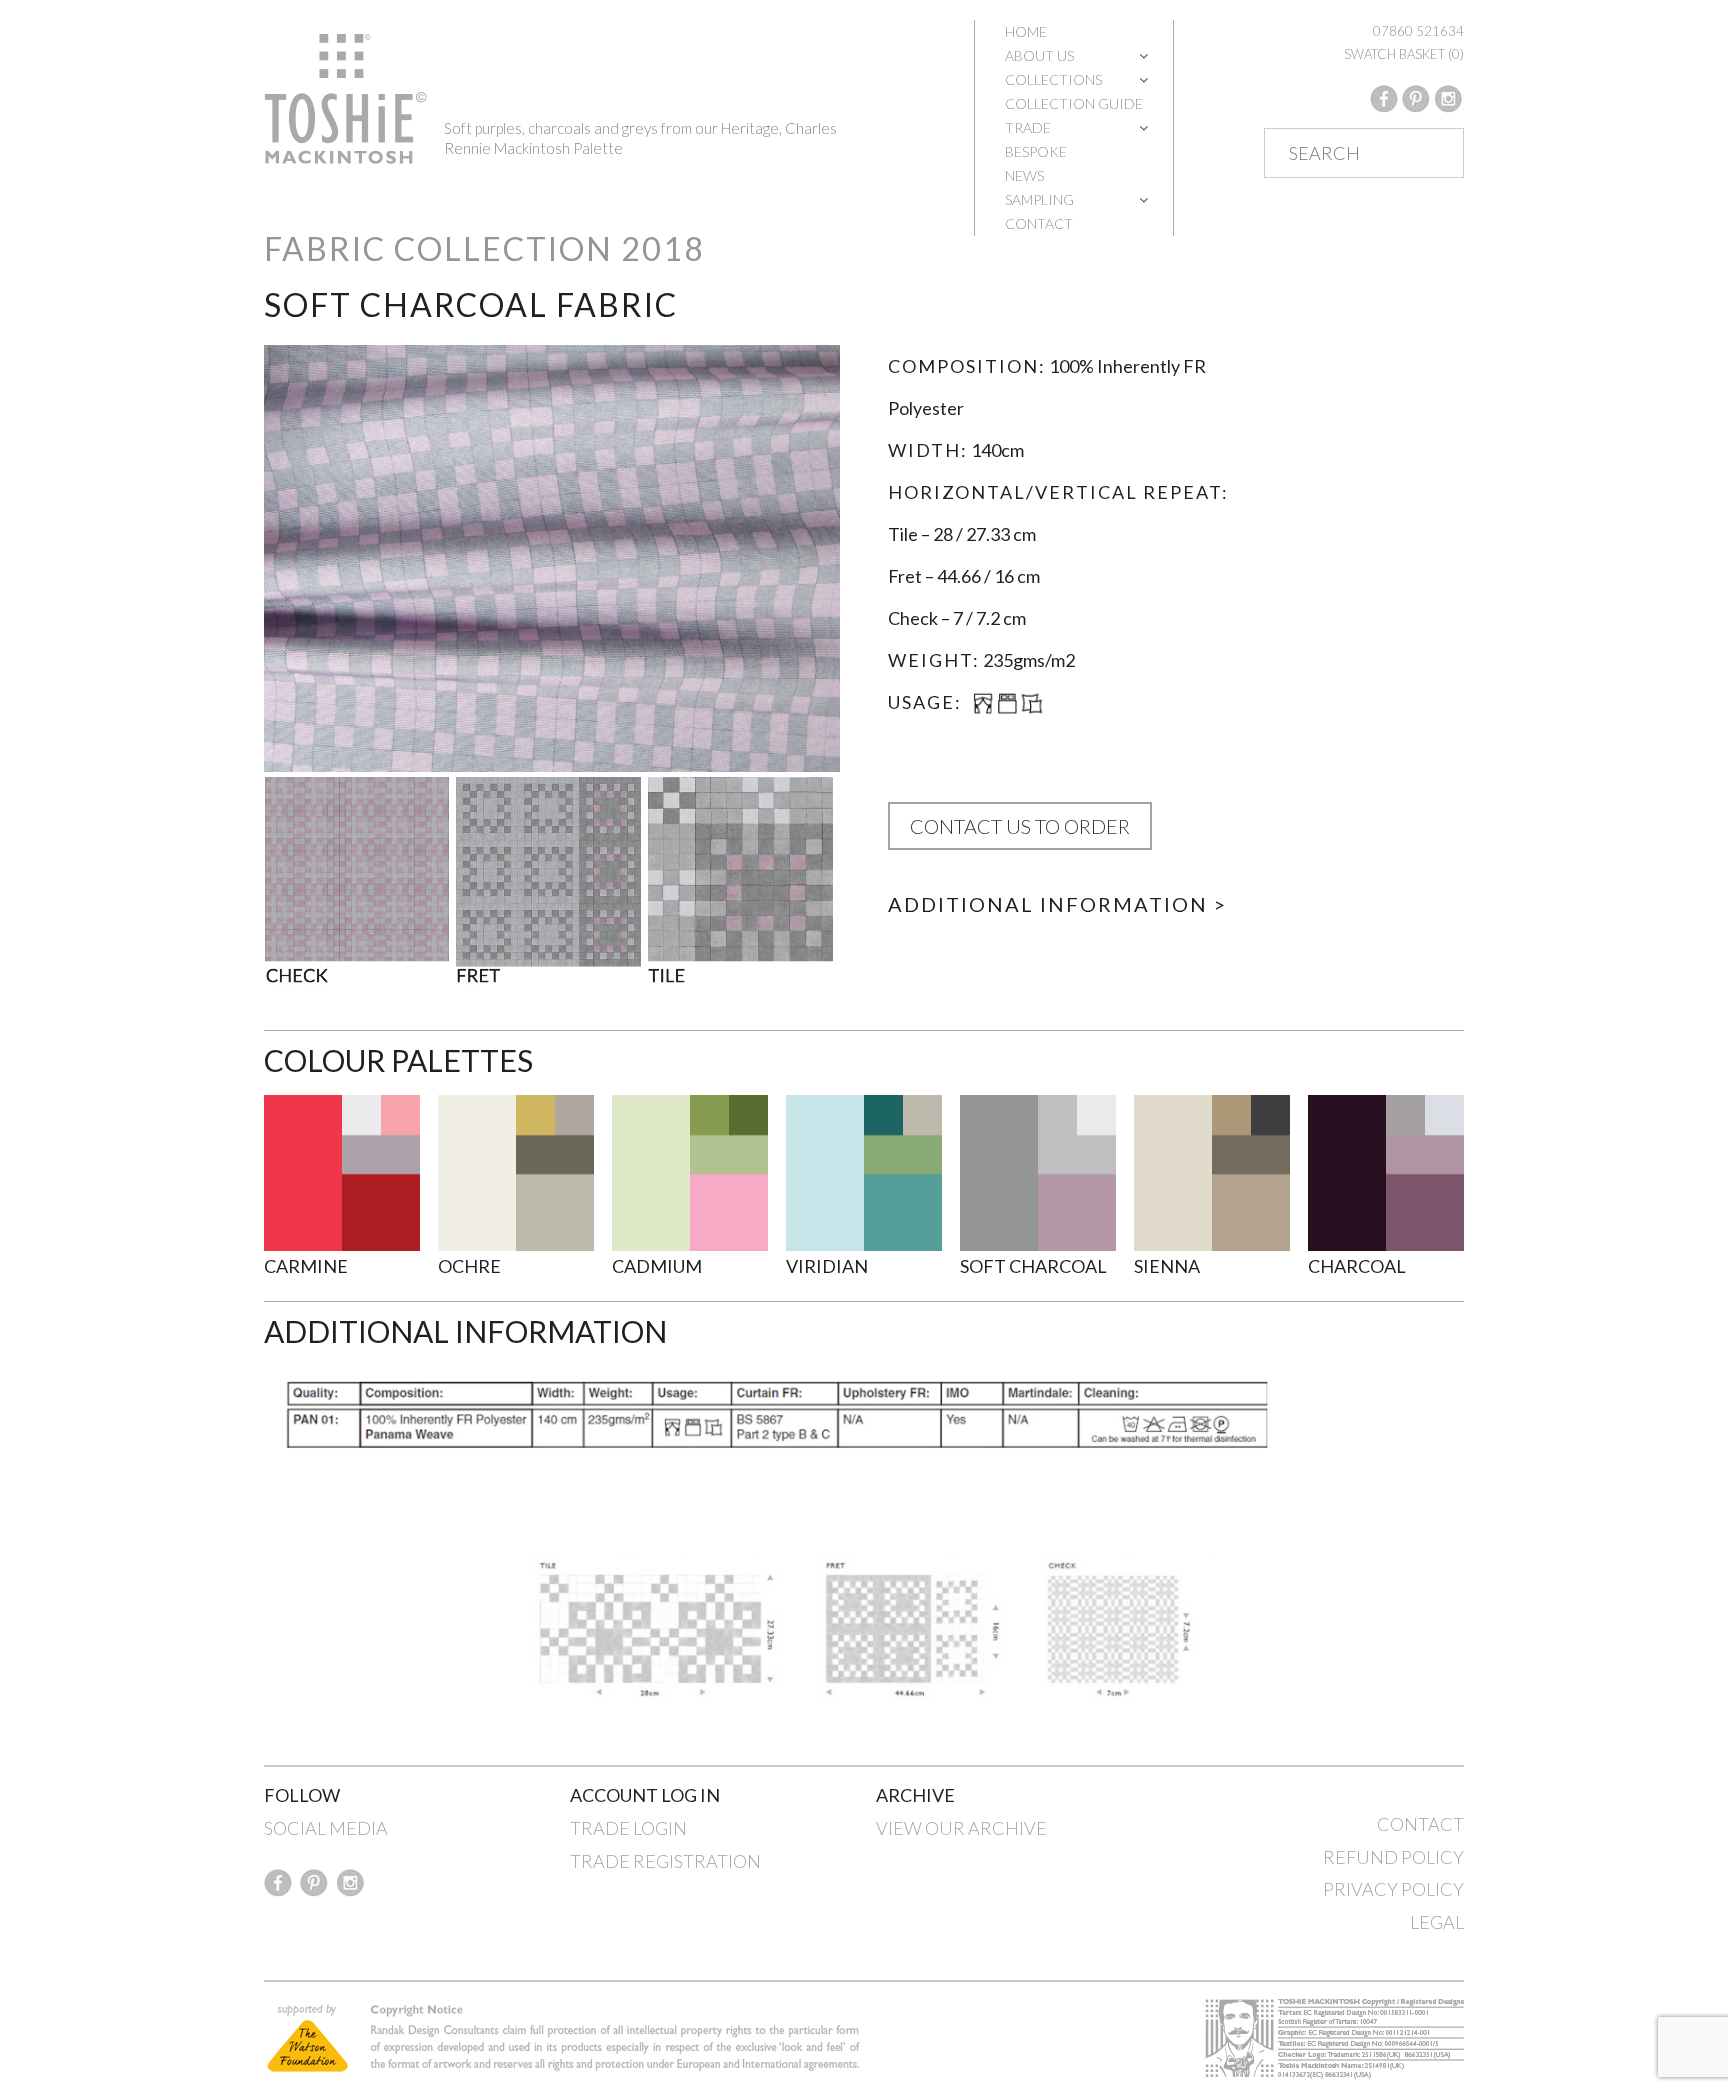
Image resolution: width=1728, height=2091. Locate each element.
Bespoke (1036, 151)
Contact (1039, 223)
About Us (1039, 55)
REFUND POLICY (1393, 1857)
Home (1026, 31)
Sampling (1039, 199)
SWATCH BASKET (1404, 54)
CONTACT (1420, 1824)
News (1024, 175)
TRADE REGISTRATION (665, 1861)
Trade (1028, 127)
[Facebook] (1384, 96)
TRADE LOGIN (628, 1828)
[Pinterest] (1416, 96)
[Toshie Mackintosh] (345, 97)
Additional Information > (1057, 904)
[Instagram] (1448, 96)
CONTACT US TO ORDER (1020, 826)
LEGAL (1437, 1922)
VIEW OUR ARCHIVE (961, 1828)
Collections (1053, 79)
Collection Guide (1074, 103)
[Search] (1429, 154)
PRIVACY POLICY (1393, 1889)
